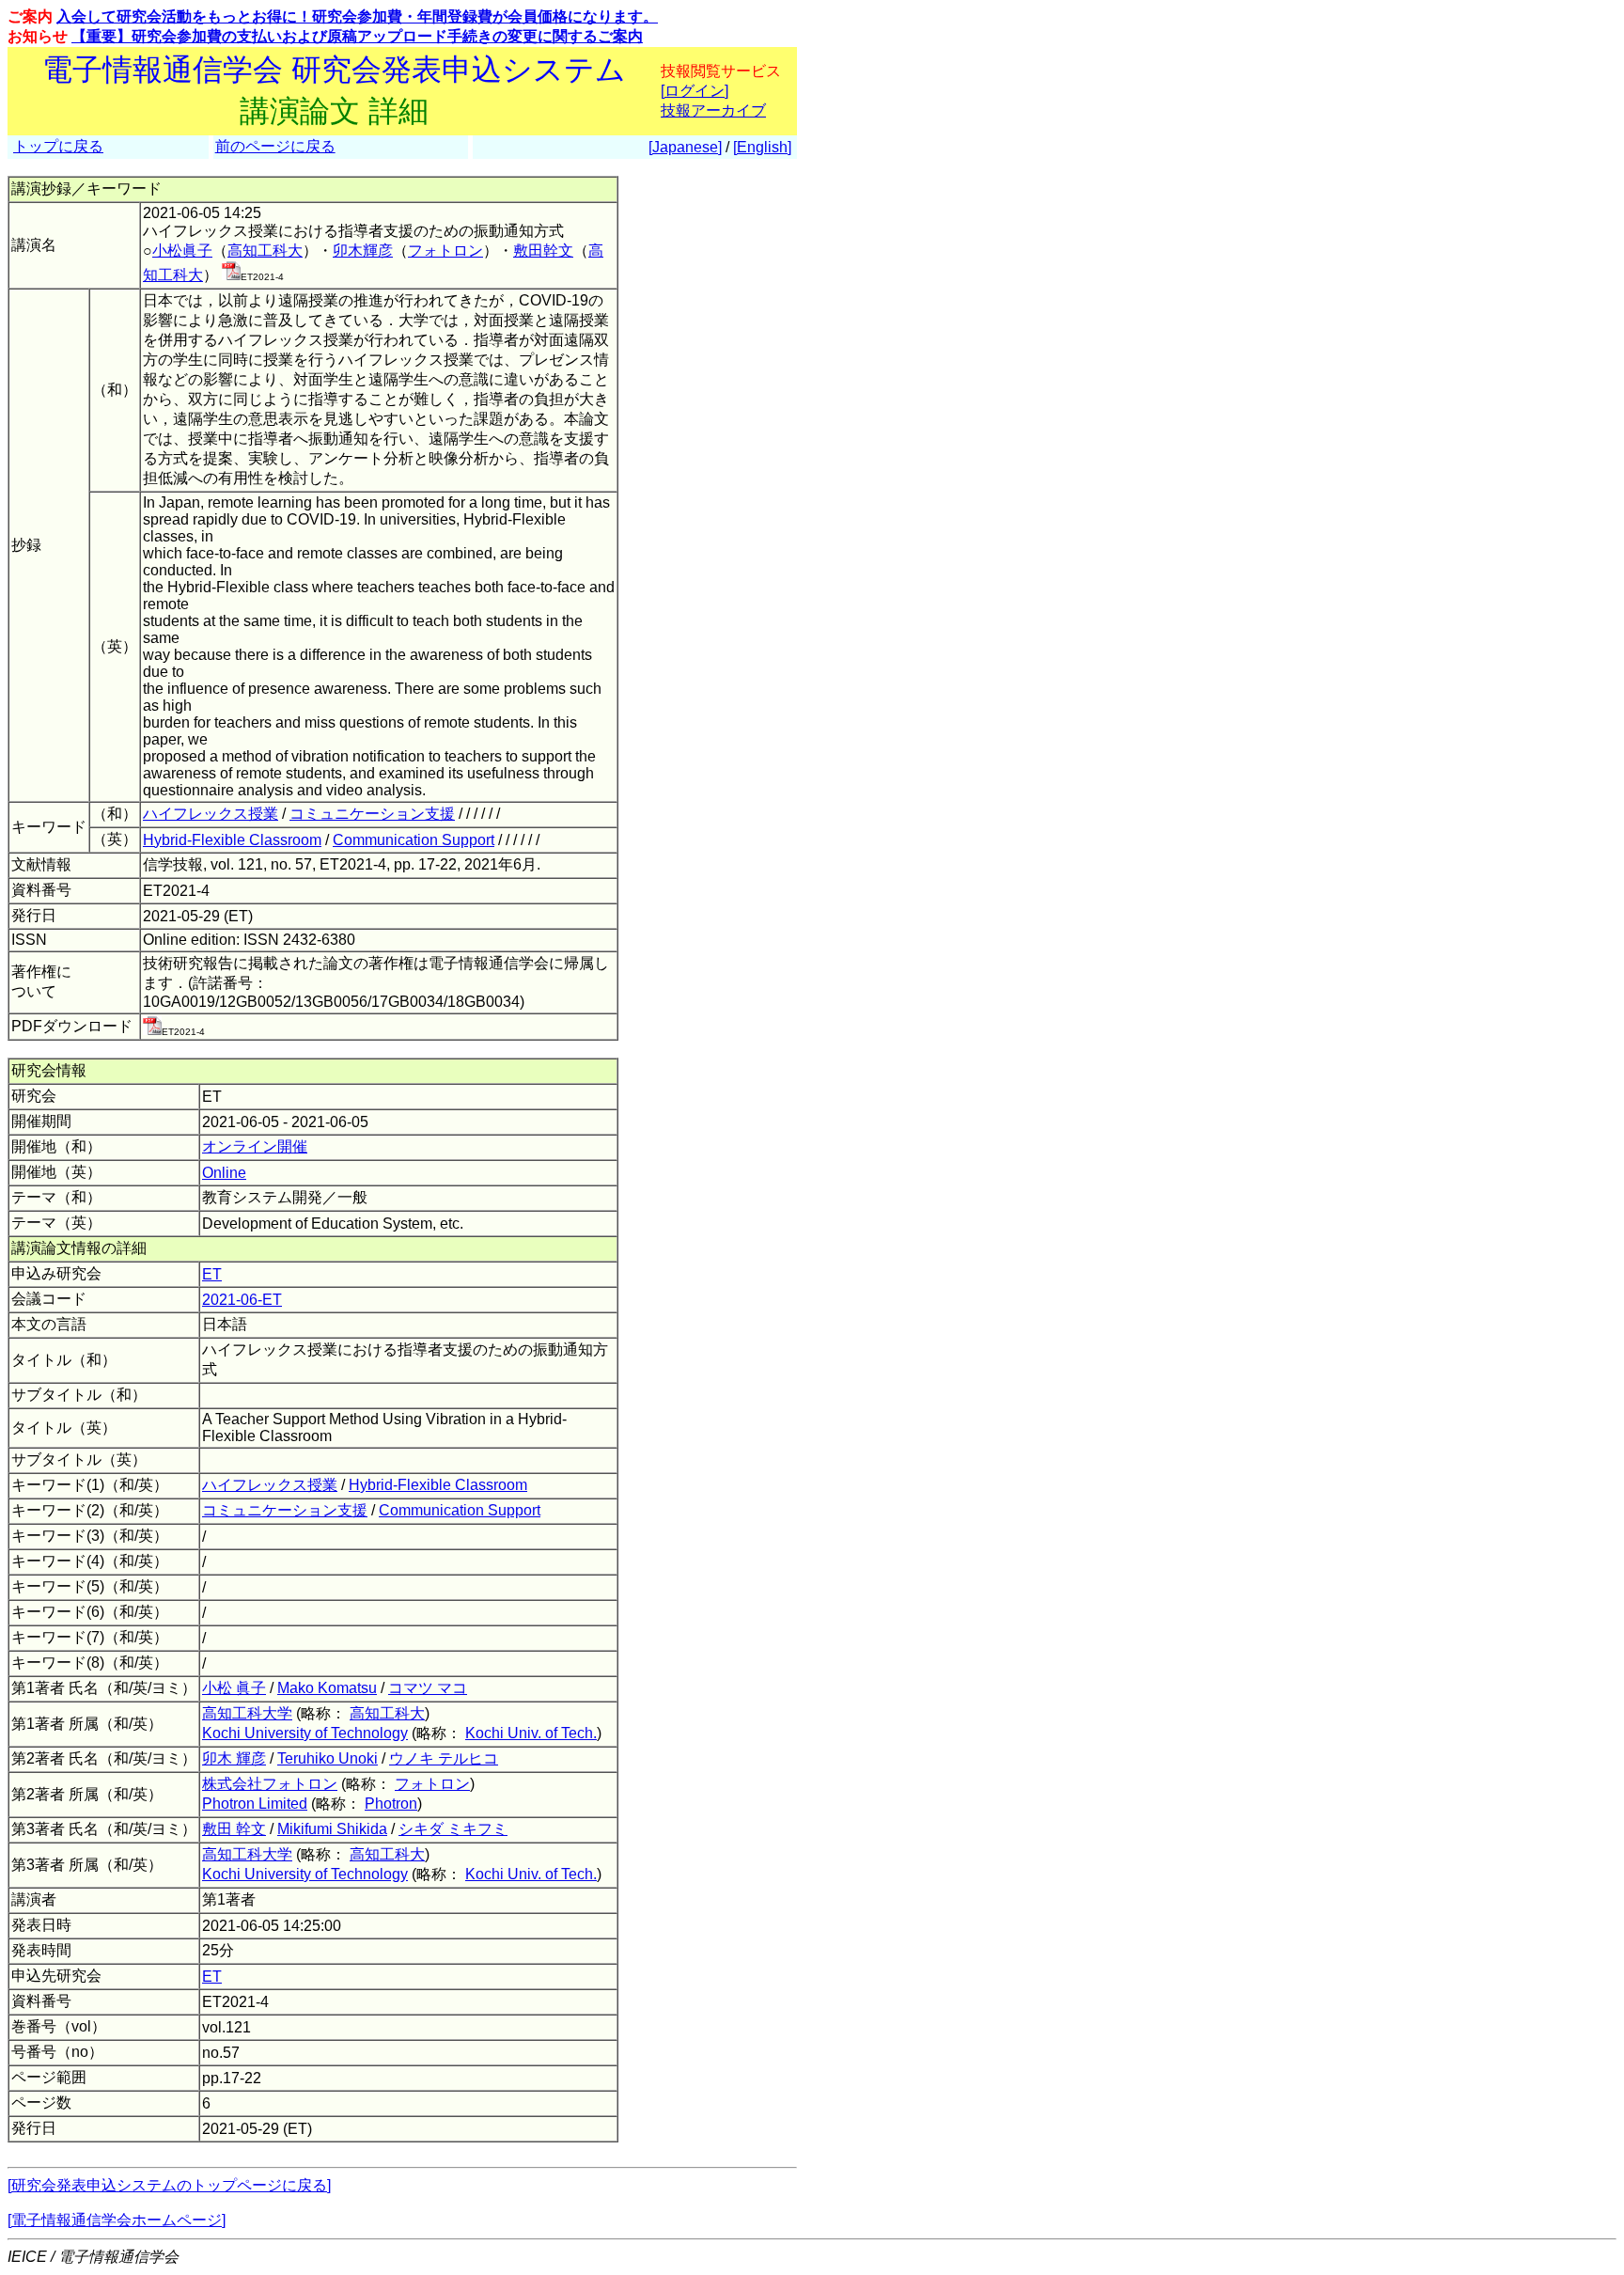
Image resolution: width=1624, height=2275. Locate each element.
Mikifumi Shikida (332, 1829)
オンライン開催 (255, 1146)
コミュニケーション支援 (372, 814)
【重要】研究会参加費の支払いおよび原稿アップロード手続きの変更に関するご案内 (357, 36)
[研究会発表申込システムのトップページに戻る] (169, 2185)
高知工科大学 (247, 1713)
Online (224, 1173)
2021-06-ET (242, 1300)
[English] (762, 147)
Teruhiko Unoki (328, 1758)
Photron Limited (255, 1804)
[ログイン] (695, 91)
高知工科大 (265, 251)
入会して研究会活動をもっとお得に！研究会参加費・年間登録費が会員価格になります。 (357, 16)
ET (212, 1274)
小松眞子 (182, 251)
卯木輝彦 (363, 251)
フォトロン (445, 251)
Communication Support (414, 840)
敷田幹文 (543, 251)
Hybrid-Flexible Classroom (232, 840)
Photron (391, 1804)
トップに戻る (58, 146)
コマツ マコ (428, 1688)
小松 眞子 (234, 1688)
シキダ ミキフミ (453, 1829)
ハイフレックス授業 (211, 814)
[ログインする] (231, 275)
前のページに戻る (275, 146)
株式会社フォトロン (270, 1784)
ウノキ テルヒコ (444, 1758)
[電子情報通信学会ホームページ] (117, 2220)
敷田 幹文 (234, 1829)
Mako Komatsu (327, 1688)
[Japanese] (685, 147)
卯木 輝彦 (234, 1758)
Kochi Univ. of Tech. (531, 1733)
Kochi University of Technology (305, 1733)
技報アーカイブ (713, 110)
